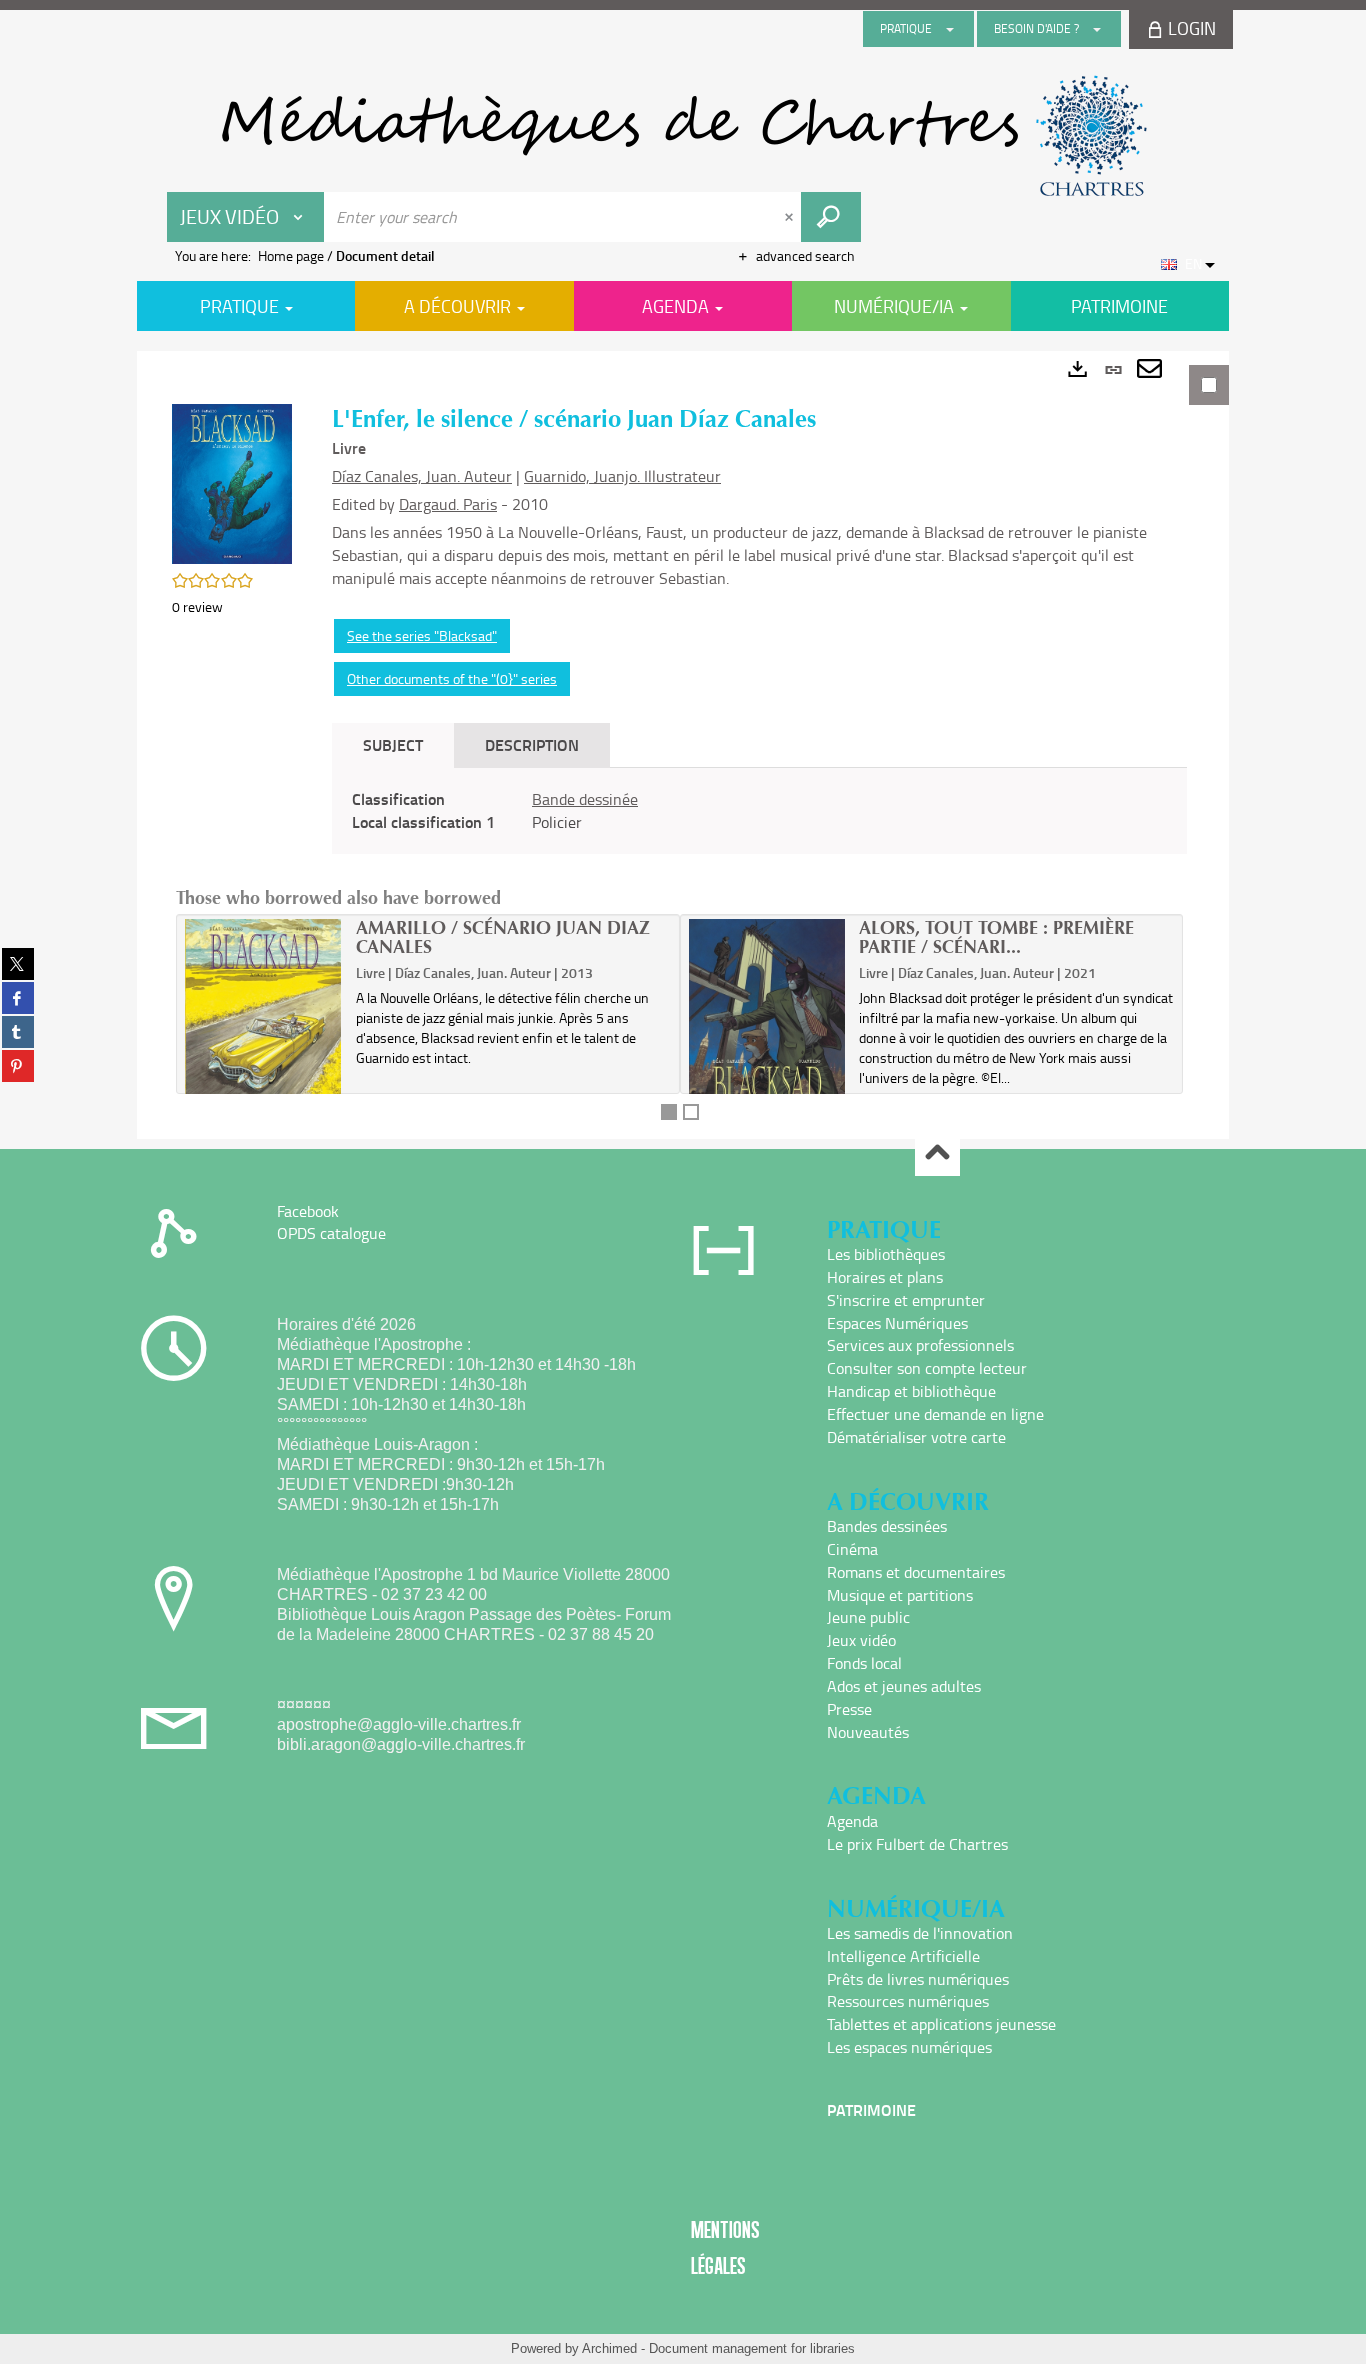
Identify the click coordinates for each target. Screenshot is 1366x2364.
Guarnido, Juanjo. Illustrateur (622, 476)
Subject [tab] (393, 744)
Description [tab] (532, 744)
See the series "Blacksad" (422, 635)
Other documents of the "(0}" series (452, 678)
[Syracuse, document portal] (683, 136)
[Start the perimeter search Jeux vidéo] (831, 217)
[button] (232, 482)
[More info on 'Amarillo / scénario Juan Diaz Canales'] (263, 1023)
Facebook (308, 1211)
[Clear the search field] (791, 217)
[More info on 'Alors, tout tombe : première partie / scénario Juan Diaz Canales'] (767, 1023)
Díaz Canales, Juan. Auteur (422, 476)
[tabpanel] (683, 745)
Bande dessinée (585, 799)
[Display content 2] (691, 1112)
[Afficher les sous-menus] (950, 29)
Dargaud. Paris (448, 504)
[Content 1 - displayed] (669, 1112)
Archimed (609, 2348)
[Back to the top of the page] (937, 1154)
